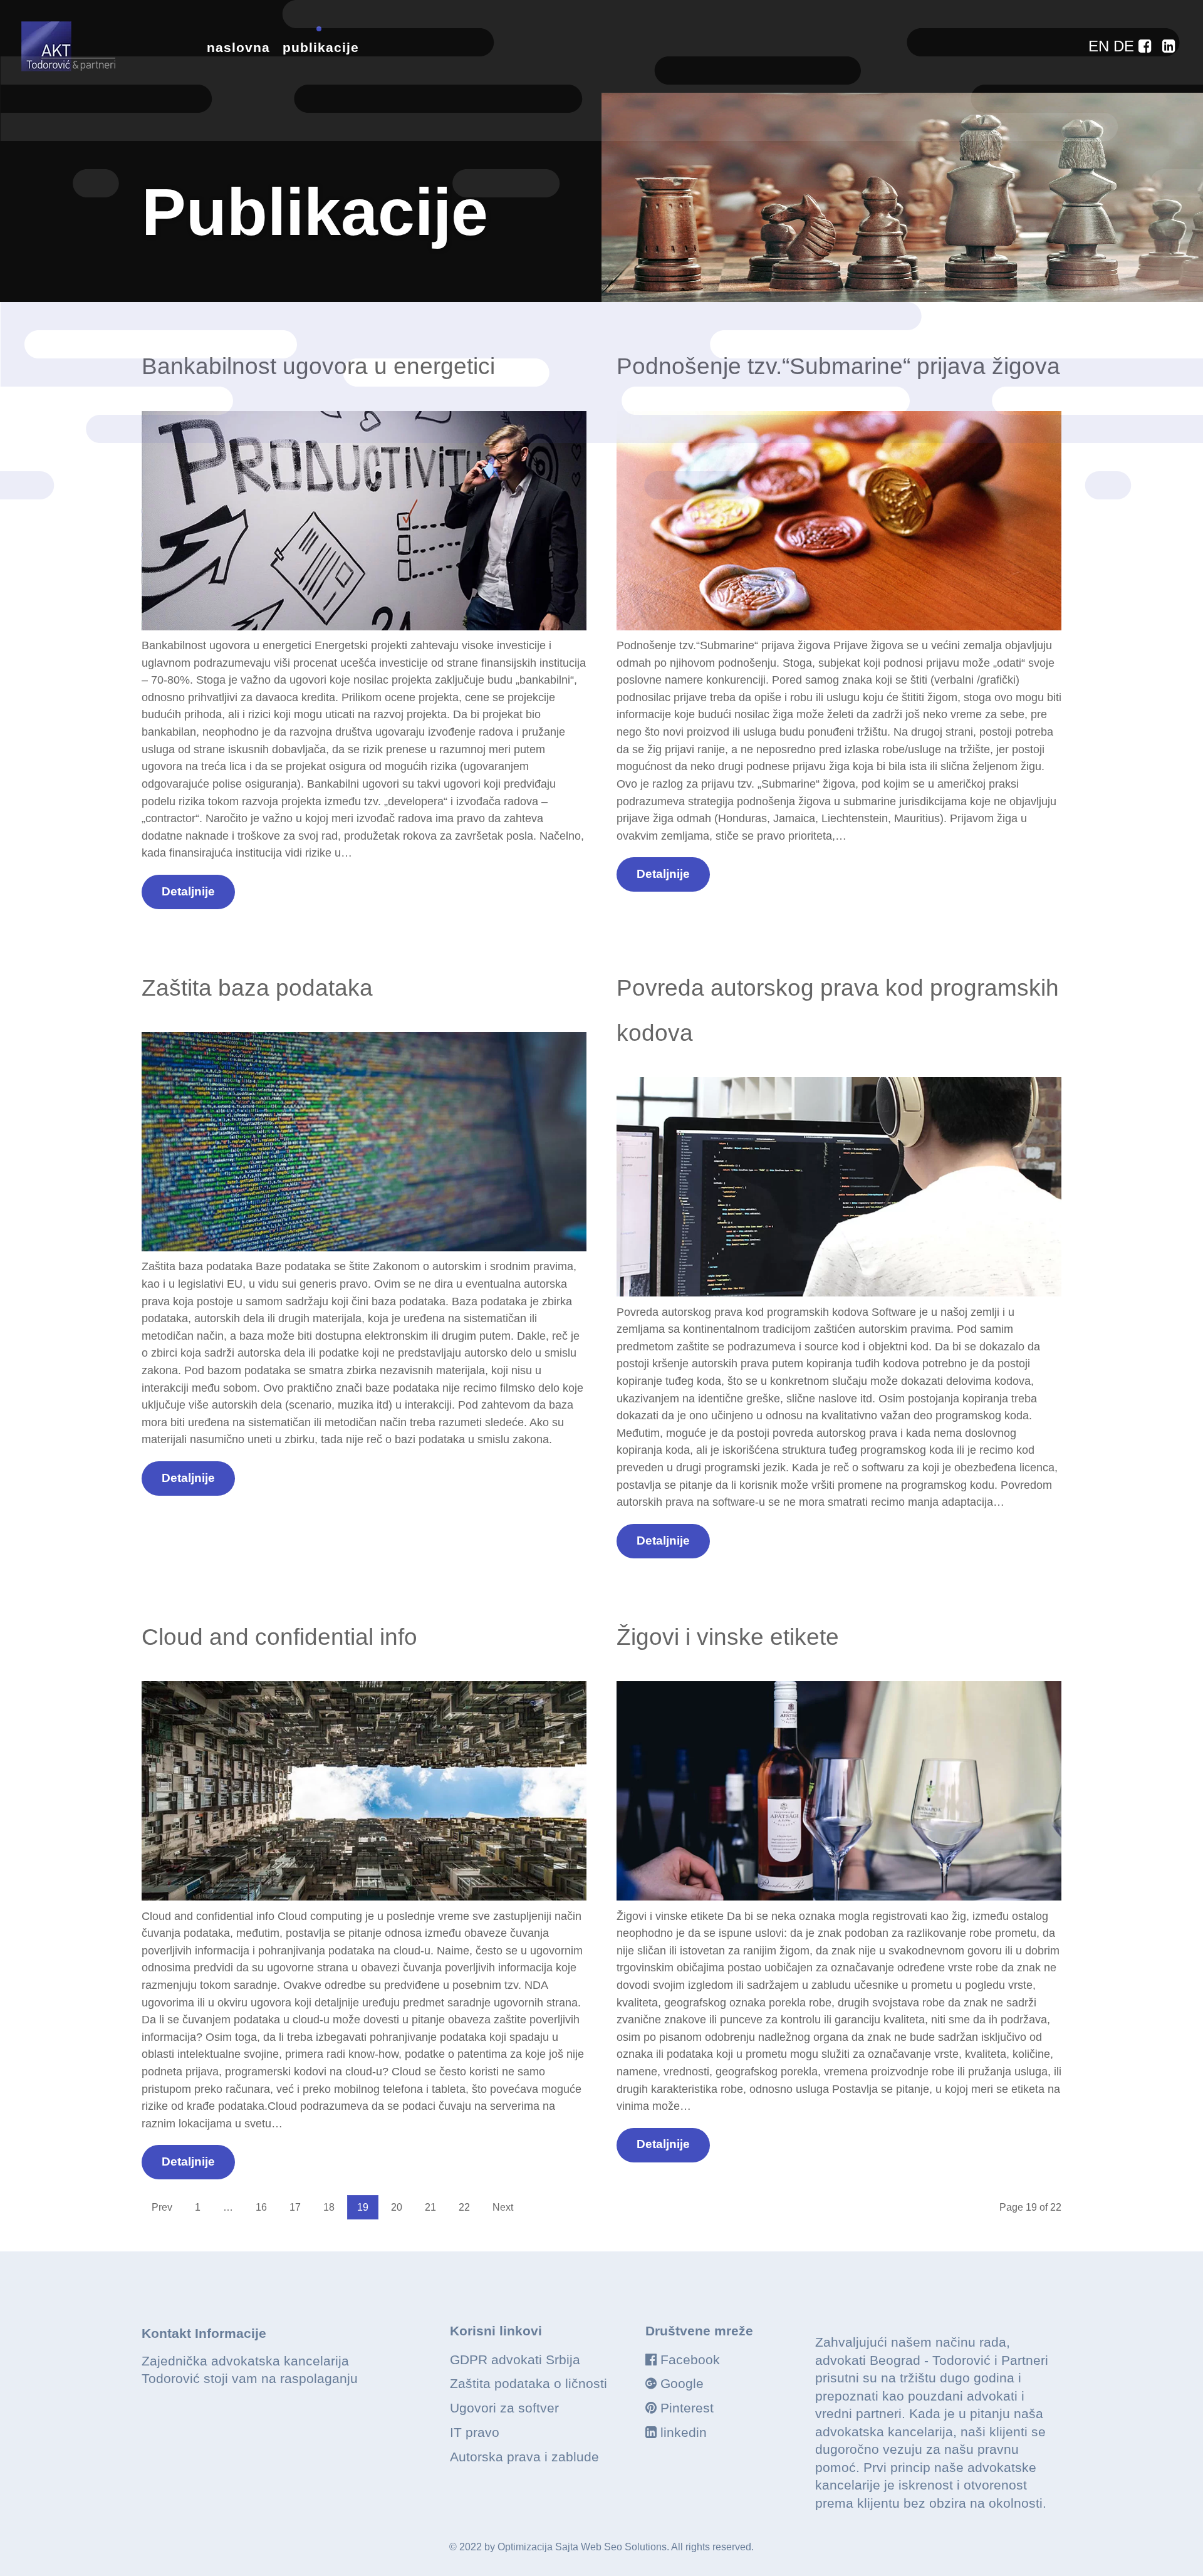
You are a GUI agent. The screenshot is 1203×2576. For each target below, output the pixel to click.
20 (397, 2207)
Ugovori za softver (504, 2408)
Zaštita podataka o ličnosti (529, 2383)
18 (329, 2207)
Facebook (690, 2360)
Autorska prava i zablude (524, 2457)
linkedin (684, 2432)
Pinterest (687, 2408)
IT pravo (475, 2432)
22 (464, 2207)
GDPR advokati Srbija (515, 2360)
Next (503, 2207)
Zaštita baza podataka (257, 988)
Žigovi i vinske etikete (728, 1637)
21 (430, 2207)
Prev (162, 2207)
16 (261, 2207)
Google (682, 2383)
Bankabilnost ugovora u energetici (318, 366)
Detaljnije (188, 891)
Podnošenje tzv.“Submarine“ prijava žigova (838, 366)
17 (295, 2207)
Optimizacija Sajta (538, 2547)
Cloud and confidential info (279, 1637)
